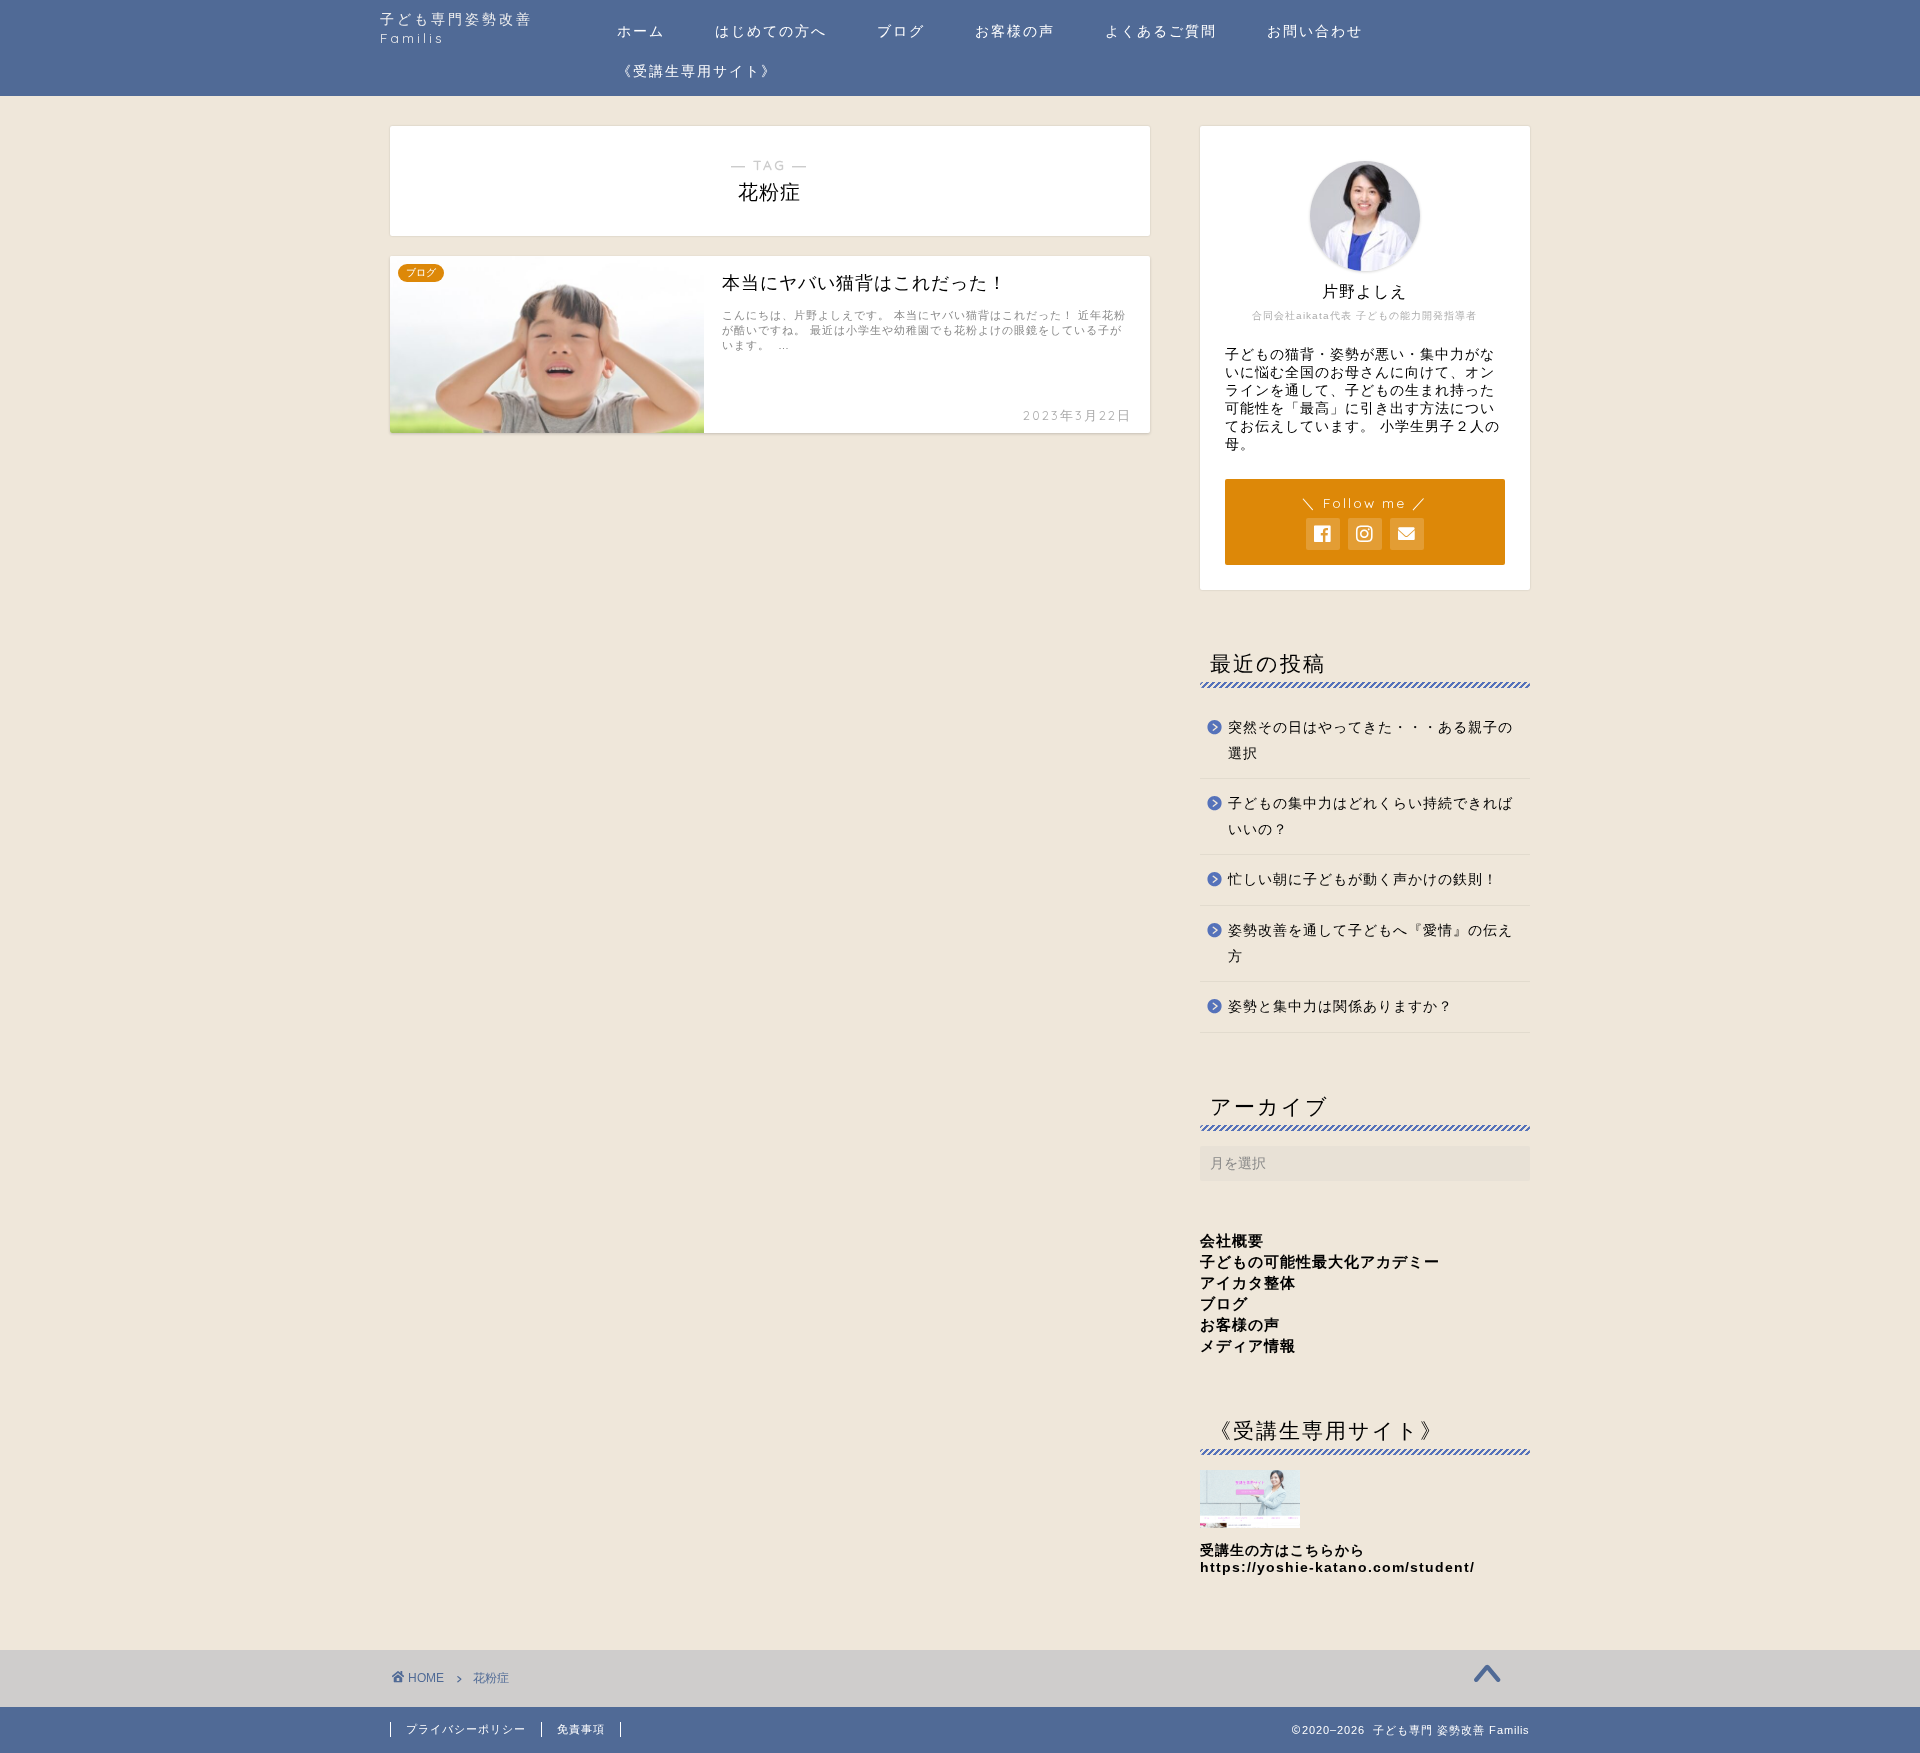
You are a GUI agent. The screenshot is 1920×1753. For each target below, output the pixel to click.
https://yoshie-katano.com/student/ (1337, 1567)
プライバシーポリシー (466, 1729)
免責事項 (581, 1729)
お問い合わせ (1315, 31)
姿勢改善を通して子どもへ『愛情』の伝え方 (1370, 943)
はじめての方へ (771, 31)
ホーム (641, 31)
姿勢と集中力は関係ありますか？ (1340, 1006)
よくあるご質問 (1161, 31)
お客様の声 (1015, 31)
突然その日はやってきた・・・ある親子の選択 (1370, 740)
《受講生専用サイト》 (697, 71)
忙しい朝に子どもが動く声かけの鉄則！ (1363, 879)
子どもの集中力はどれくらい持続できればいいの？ (1370, 816)
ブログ (901, 31)
